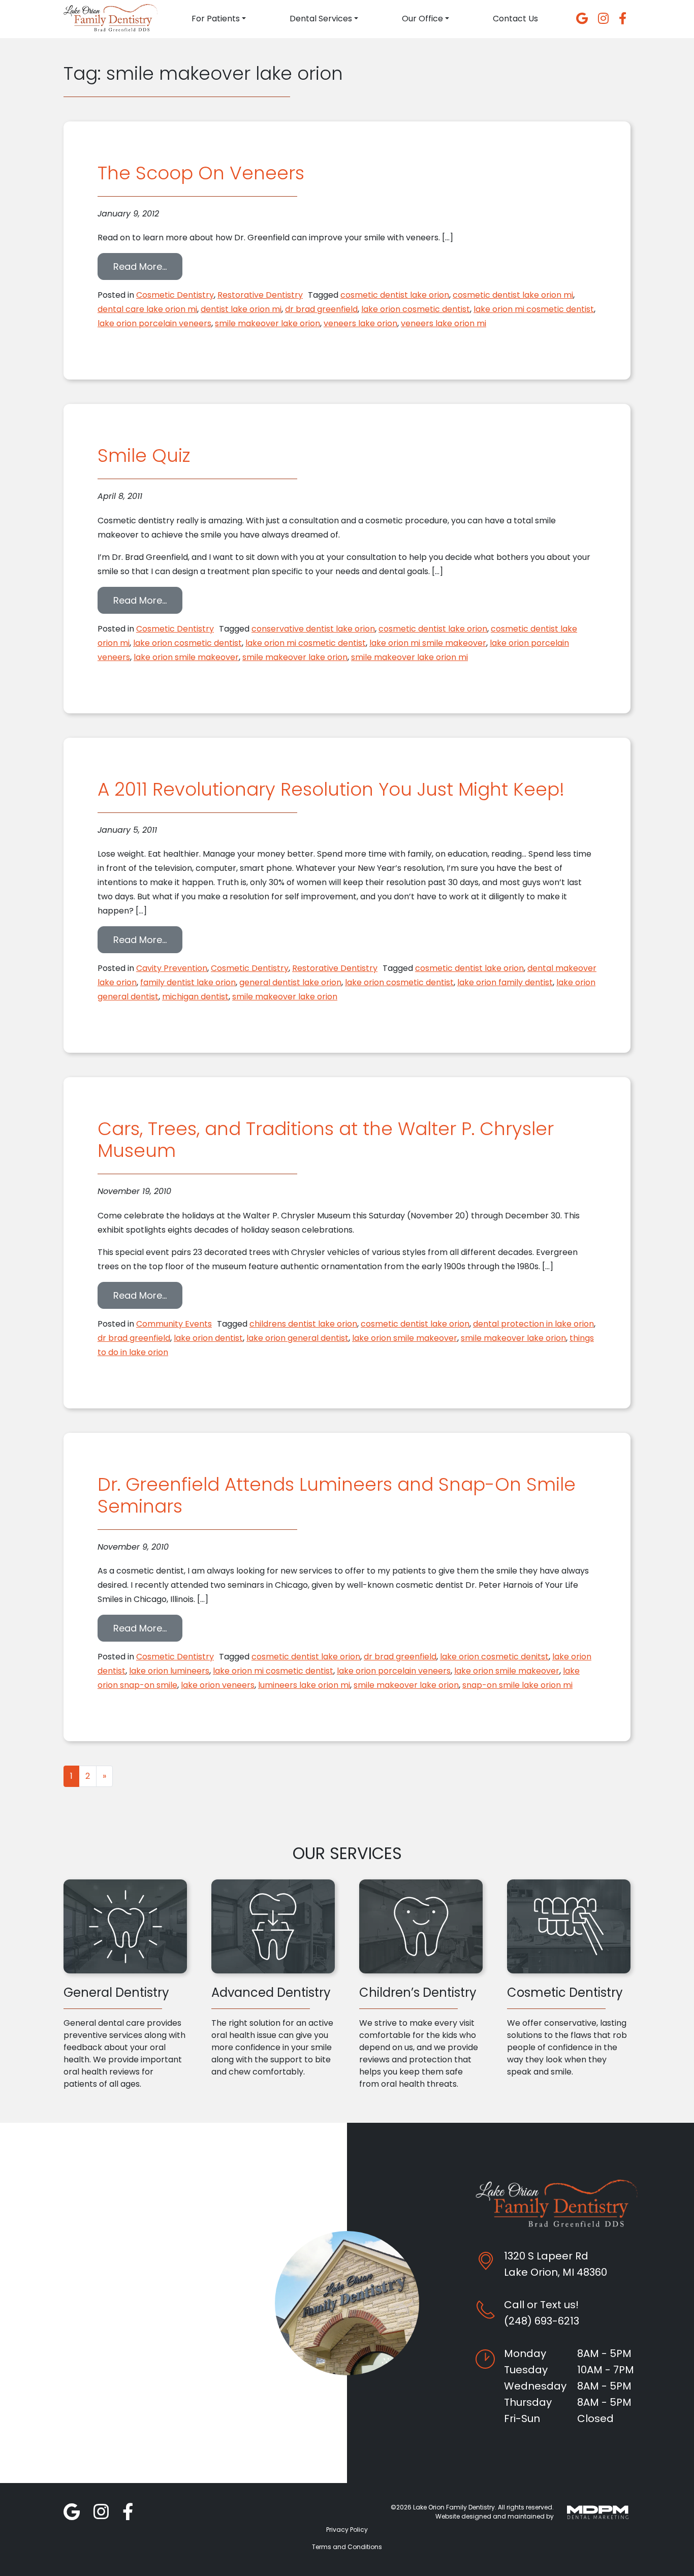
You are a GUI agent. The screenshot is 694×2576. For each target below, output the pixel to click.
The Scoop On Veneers (201, 173)
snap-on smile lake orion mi (517, 1685)
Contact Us (515, 19)
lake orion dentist (208, 1338)
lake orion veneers (218, 1685)
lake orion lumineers (169, 1671)
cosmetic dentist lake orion (395, 295)
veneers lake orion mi (444, 323)
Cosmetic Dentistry (175, 295)
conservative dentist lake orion (313, 629)
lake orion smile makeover (186, 657)
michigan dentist (195, 997)
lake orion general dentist (297, 1338)
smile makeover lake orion (267, 323)
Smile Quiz (144, 455)
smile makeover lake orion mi (409, 657)
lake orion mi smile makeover (428, 643)
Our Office (422, 19)
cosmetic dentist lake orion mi (513, 295)
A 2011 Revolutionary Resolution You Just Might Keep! (331, 789)
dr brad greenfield (321, 309)
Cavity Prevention (172, 968)
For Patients (216, 19)
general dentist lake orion (290, 982)
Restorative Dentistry (260, 295)
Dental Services (321, 19)
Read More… (148, 266)
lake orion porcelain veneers (154, 323)
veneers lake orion (360, 323)
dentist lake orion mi (241, 309)
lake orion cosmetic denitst (494, 1657)
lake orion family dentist (505, 982)
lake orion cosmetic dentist (416, 309)
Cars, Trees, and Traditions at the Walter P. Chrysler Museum (326, 1140)
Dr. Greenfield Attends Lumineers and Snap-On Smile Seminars (337, 1495)
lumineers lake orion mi (304, 1685)
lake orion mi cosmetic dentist (534, 309)
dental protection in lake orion (533, 1324)
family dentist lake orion (188, 982)
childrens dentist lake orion (303, 1324)
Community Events (174, 1324)
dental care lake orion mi (147, 309)
